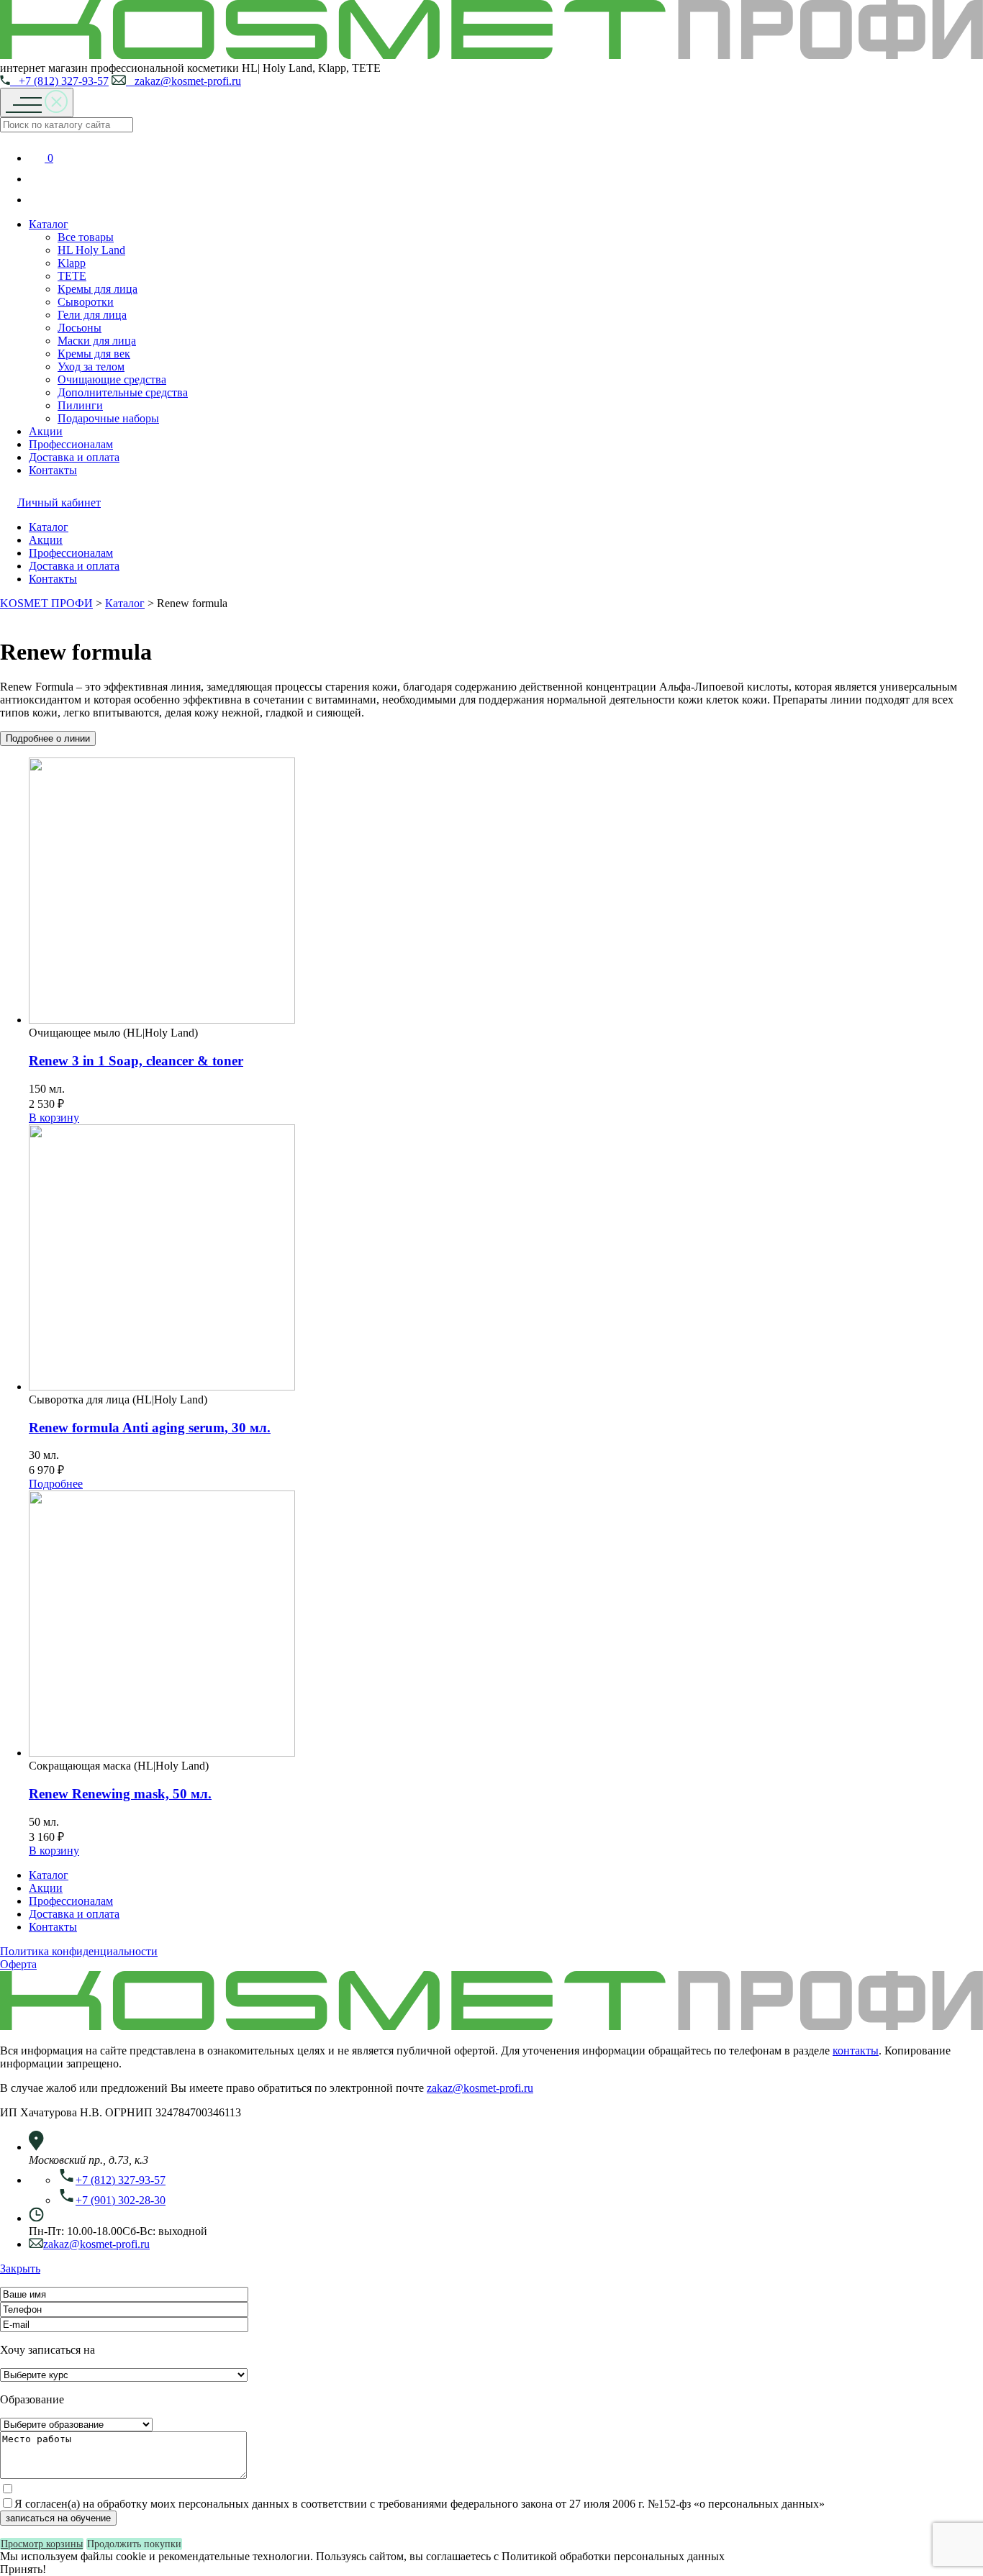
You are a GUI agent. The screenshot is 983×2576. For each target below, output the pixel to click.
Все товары (86, 237)
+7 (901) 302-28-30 (121, 2200)
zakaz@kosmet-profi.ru (184, 81)
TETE (72, 276)
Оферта (18, 1964)
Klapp (72, 263)
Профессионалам (71, 444)
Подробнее (56, 1484)
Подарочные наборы (108, 418)
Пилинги (80, 405)
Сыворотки (86, 302)
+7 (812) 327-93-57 (59, 81)
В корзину (54, 1118)
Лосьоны (80, 328)
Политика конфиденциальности (79, 1951)
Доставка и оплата (74, 457)
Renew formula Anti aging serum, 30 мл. (150, 1428)
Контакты (53, 470)
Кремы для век (94, 354)
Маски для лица (97, 341)
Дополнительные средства (123, 392)
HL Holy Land (91, 250)
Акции (46, 431)
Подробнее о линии (48, 738)
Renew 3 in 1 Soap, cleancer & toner (136, 1061)
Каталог (49, 224)
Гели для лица (92, 315)
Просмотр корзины (42, 2544)
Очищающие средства (112, 379)
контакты (856, 2051)
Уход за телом (91, 367)
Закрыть (20, 2268)
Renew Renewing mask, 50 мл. (120, 1794)
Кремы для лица (98, 289)
